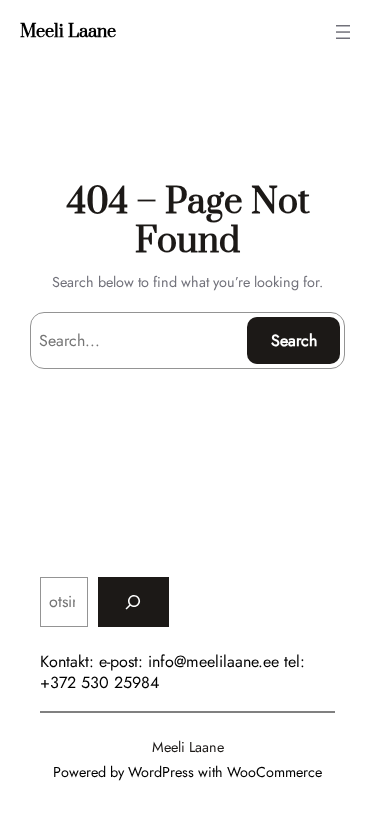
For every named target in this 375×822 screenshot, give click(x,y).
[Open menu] (343, 32)
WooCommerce (274, 772)
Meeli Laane (68, 32)
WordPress (161, 772)
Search (294, 340)
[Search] (133, 602)
